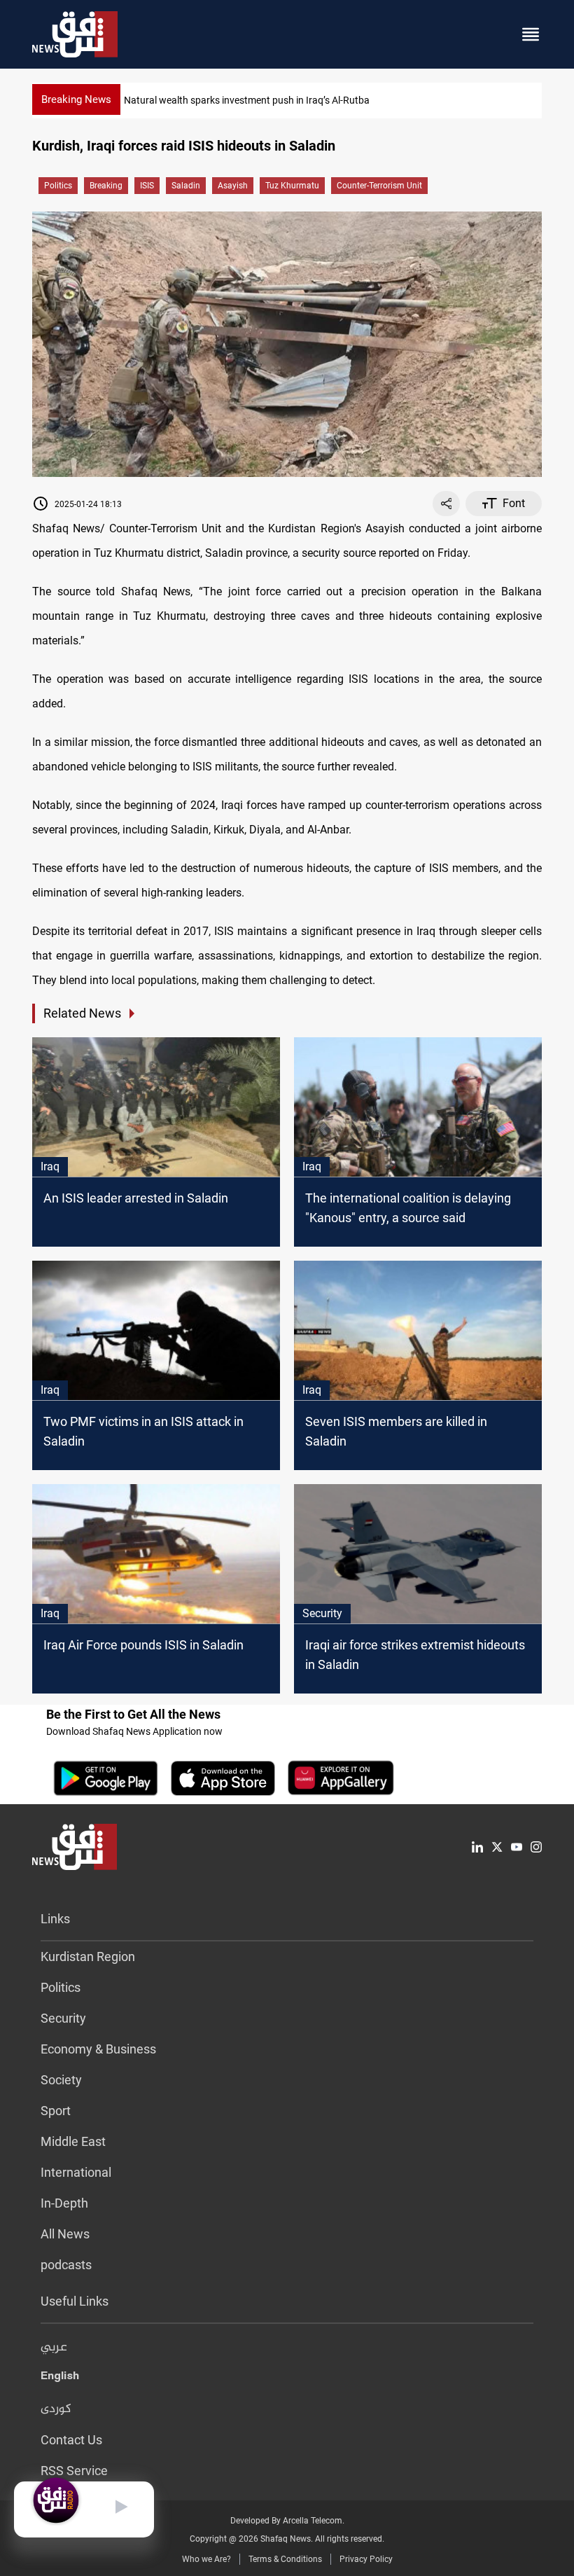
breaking (106, 186)
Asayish (233, 186)
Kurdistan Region (88, 1957)
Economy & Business (98, 2049)
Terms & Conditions (285, 2559)
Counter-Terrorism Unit (379, 186)
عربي (54, 2348)
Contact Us (71, 2440)
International (76, 2172)
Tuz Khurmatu (292, 186)
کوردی (56, 2409)
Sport (56, 2111)
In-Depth (64, 2203)
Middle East (73, 2141)
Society (61, 2080)
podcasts (66, 2265)
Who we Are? (206, 2559)
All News (65, 2234)
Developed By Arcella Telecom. (287, 2521)
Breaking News (76, 99)
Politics (58, 186)
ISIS (147, 186)
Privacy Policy (366, 2559)
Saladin (186, 186)
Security (63, 2018)
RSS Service (74, 2471)
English (60, 2378)
